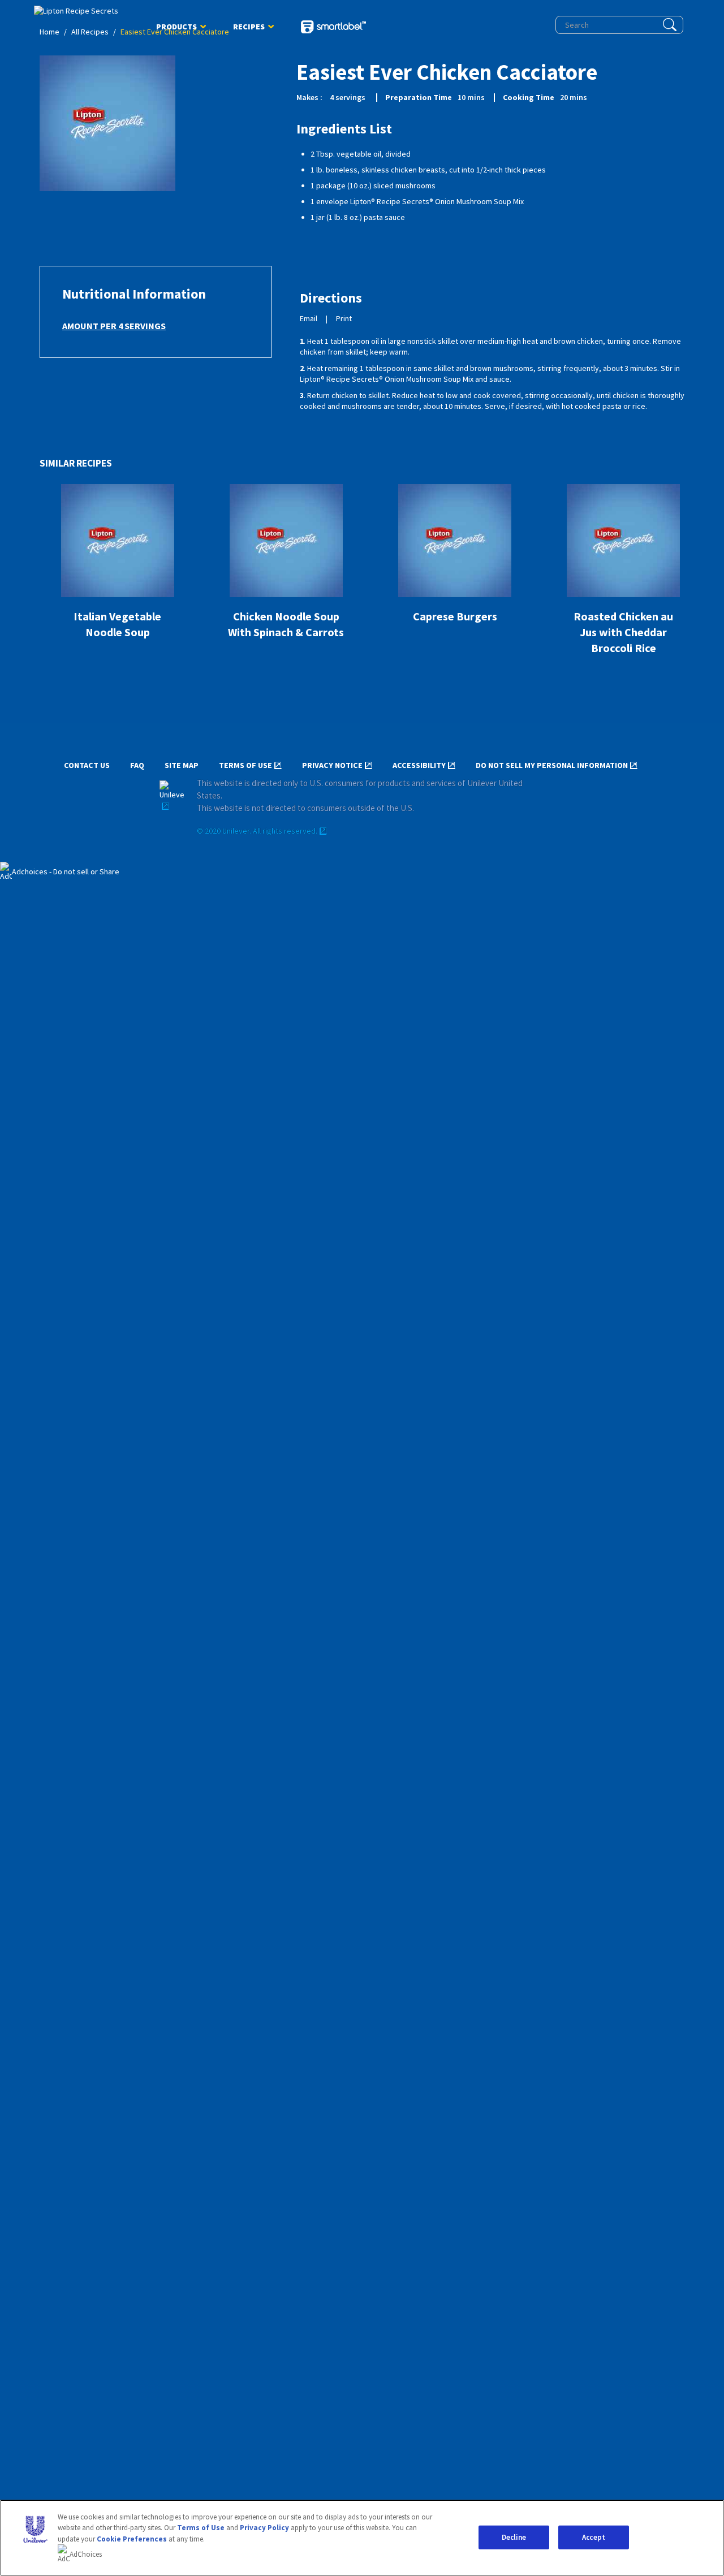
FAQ (137, 765)
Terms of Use (245, 765)
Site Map (182, 765)
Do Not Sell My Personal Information (552, 765)
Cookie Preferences (132, 2539)
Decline (514, 2537)
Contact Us (87, 765)
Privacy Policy (264, 2528)
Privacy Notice (332, 765)
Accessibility (419, 765)
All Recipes (90, 32)
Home (49, 32)
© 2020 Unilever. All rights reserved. (257, 831)
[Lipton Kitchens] (82, 11)
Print (344, 319)
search (670, 25)
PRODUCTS (176, 29)
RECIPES (249, 29)
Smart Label (333, 28)
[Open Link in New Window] (172, 796)
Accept (594, 2537)
